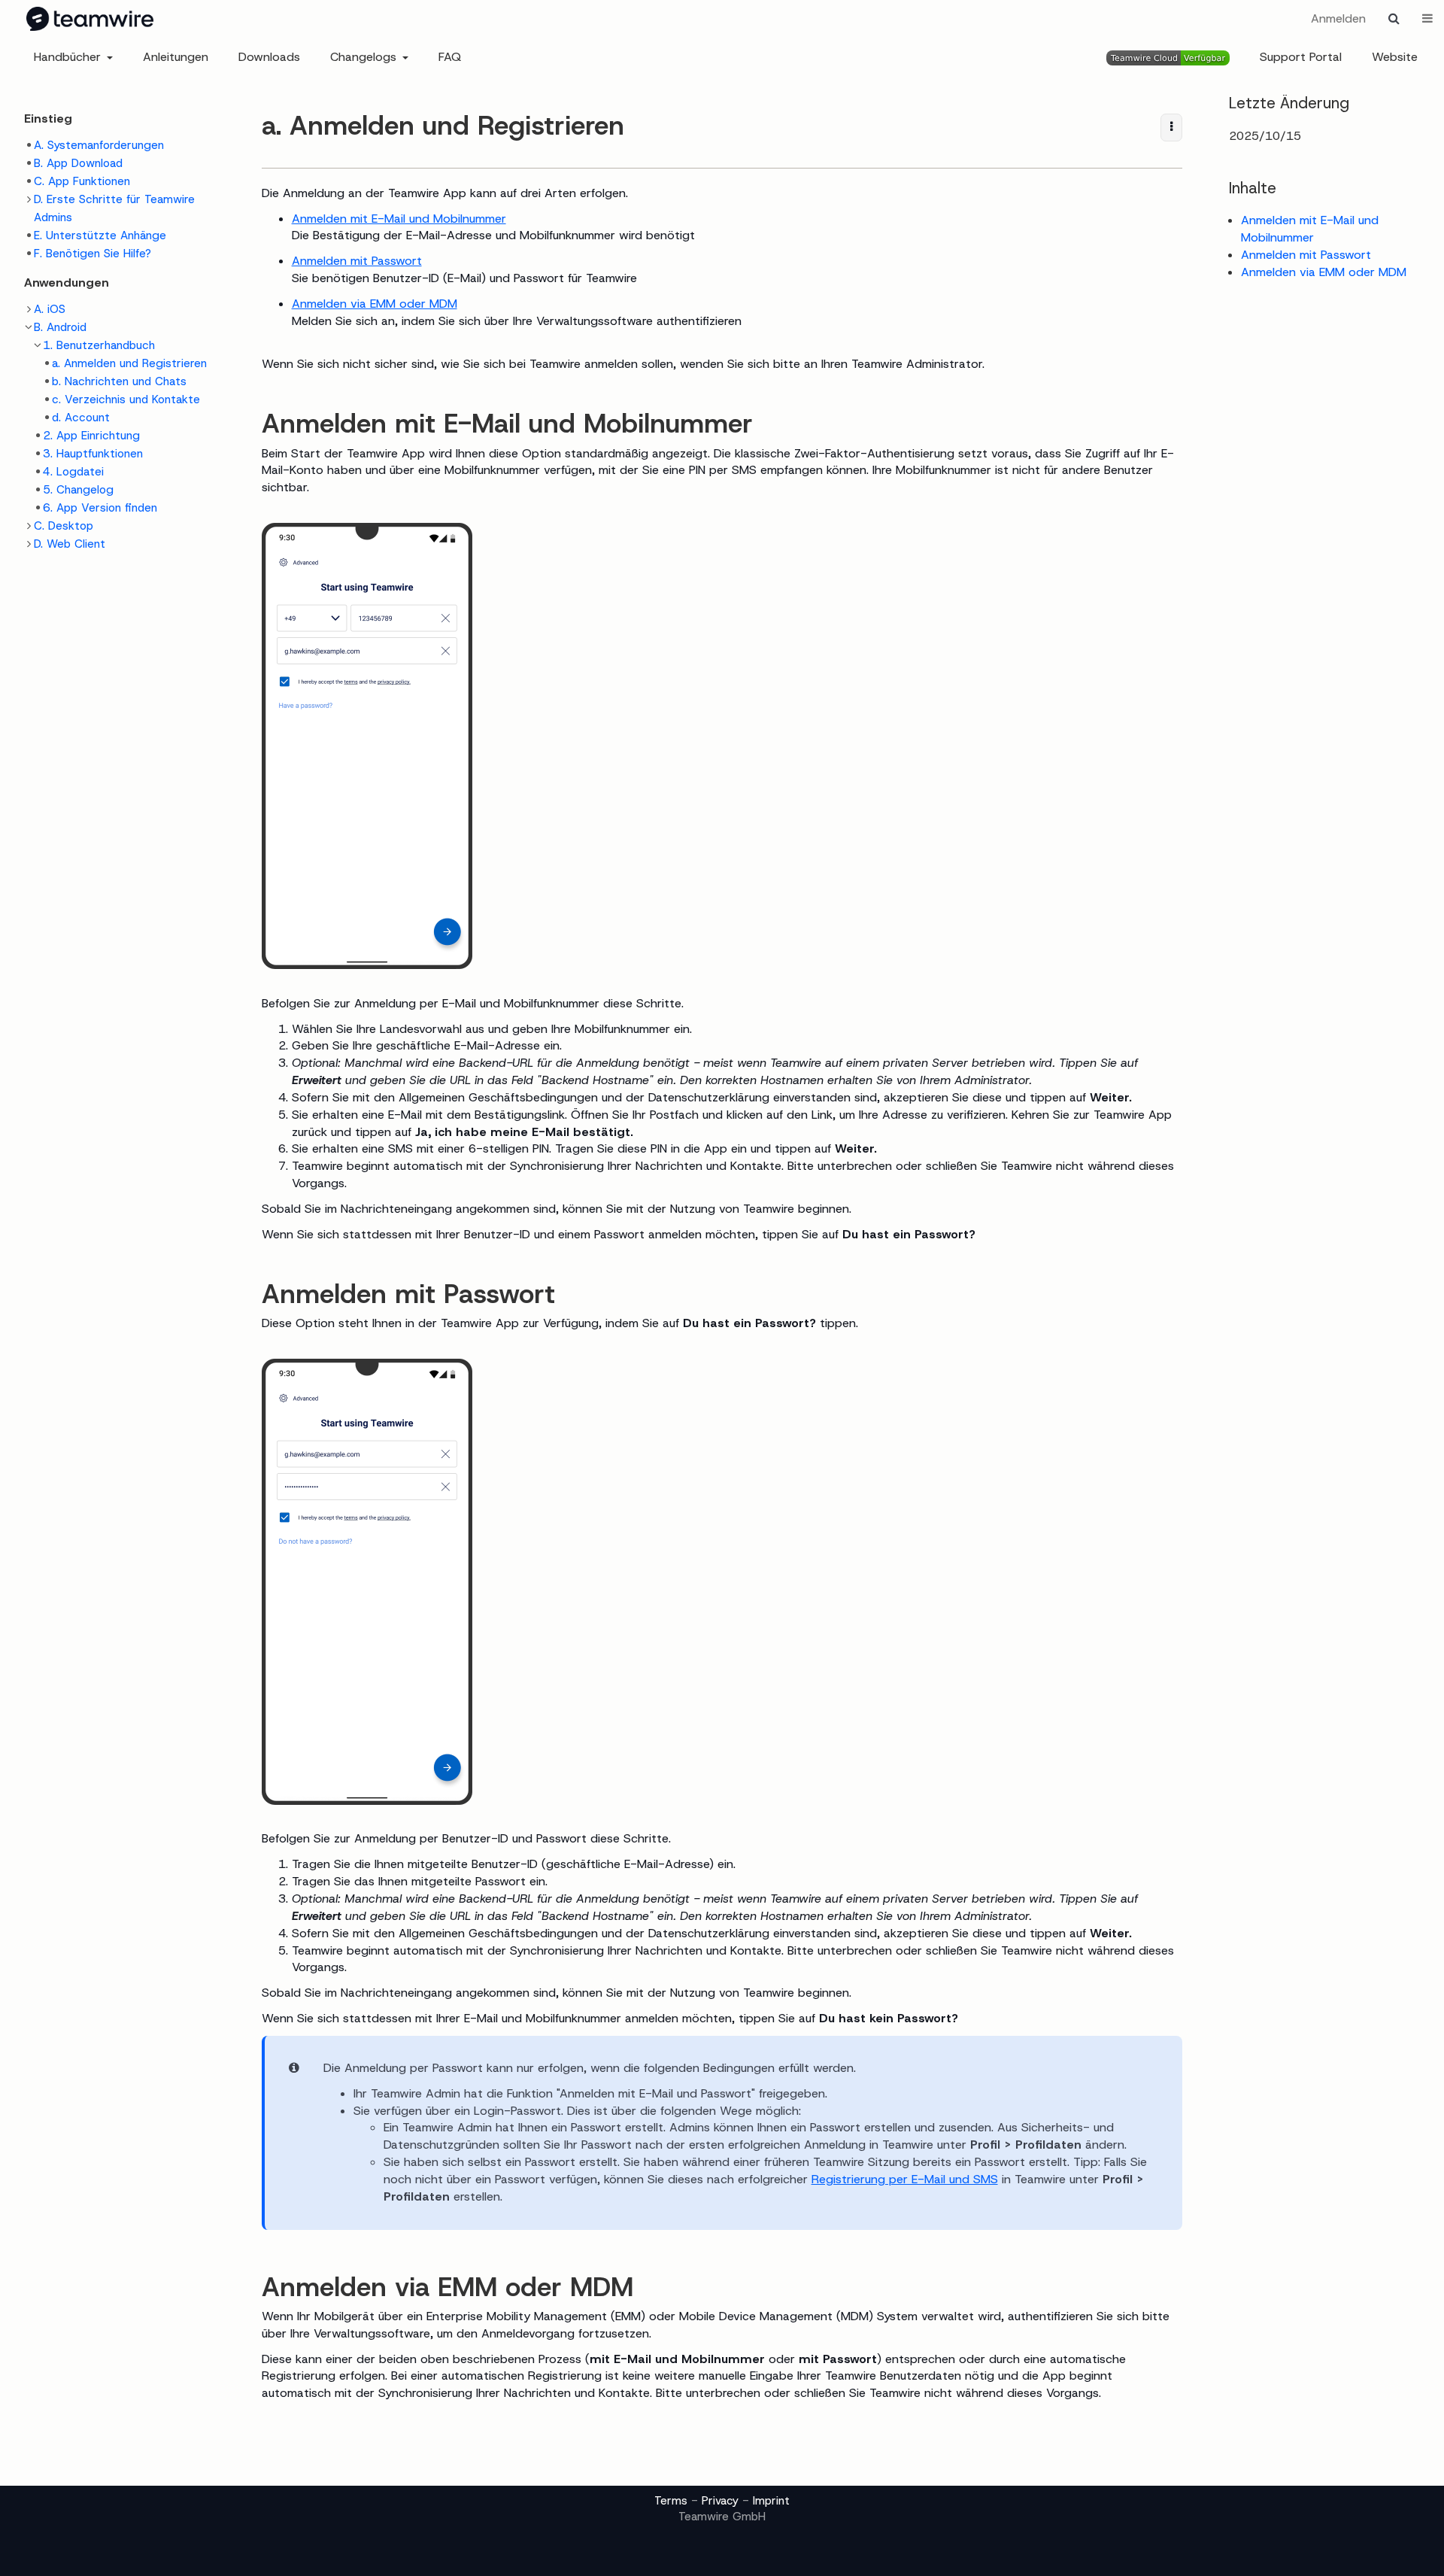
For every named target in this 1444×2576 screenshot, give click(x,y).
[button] (228, 1282)
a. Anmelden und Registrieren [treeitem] (129, 363)
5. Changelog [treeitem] (78, 490)
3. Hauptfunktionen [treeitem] (93, 454)
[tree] (120, 199)
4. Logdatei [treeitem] (73, 472)
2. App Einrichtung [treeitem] (91, 436)
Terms (671, 2501)
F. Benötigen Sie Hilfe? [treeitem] (93, 254)
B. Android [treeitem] (60, 327)
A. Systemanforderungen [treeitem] (99, 145)
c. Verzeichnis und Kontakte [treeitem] (126, 399)
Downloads (269, 57)
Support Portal (1301, 57)
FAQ (450, 57)
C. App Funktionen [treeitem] (82, 181)
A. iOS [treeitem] (50, 309)
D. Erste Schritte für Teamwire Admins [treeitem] (114, 208)
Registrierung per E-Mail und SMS (905, 2179)
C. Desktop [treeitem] (64, 526)
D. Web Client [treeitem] (70, 544)
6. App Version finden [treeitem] (100, 508)
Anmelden (1338, 18)
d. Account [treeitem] (81, 418)
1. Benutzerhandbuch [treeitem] (99, 345)
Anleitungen (176, 57)
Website (1395, 57)
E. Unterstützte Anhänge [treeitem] (100, 235)
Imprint (771, 2501)
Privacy (720, 2501)
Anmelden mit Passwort (357, 261)
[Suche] (1394, 19)
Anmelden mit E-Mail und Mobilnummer (399, 219)
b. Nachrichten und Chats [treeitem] (119, 381)
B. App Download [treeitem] (78, 163)
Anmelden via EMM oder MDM (375, 304)
